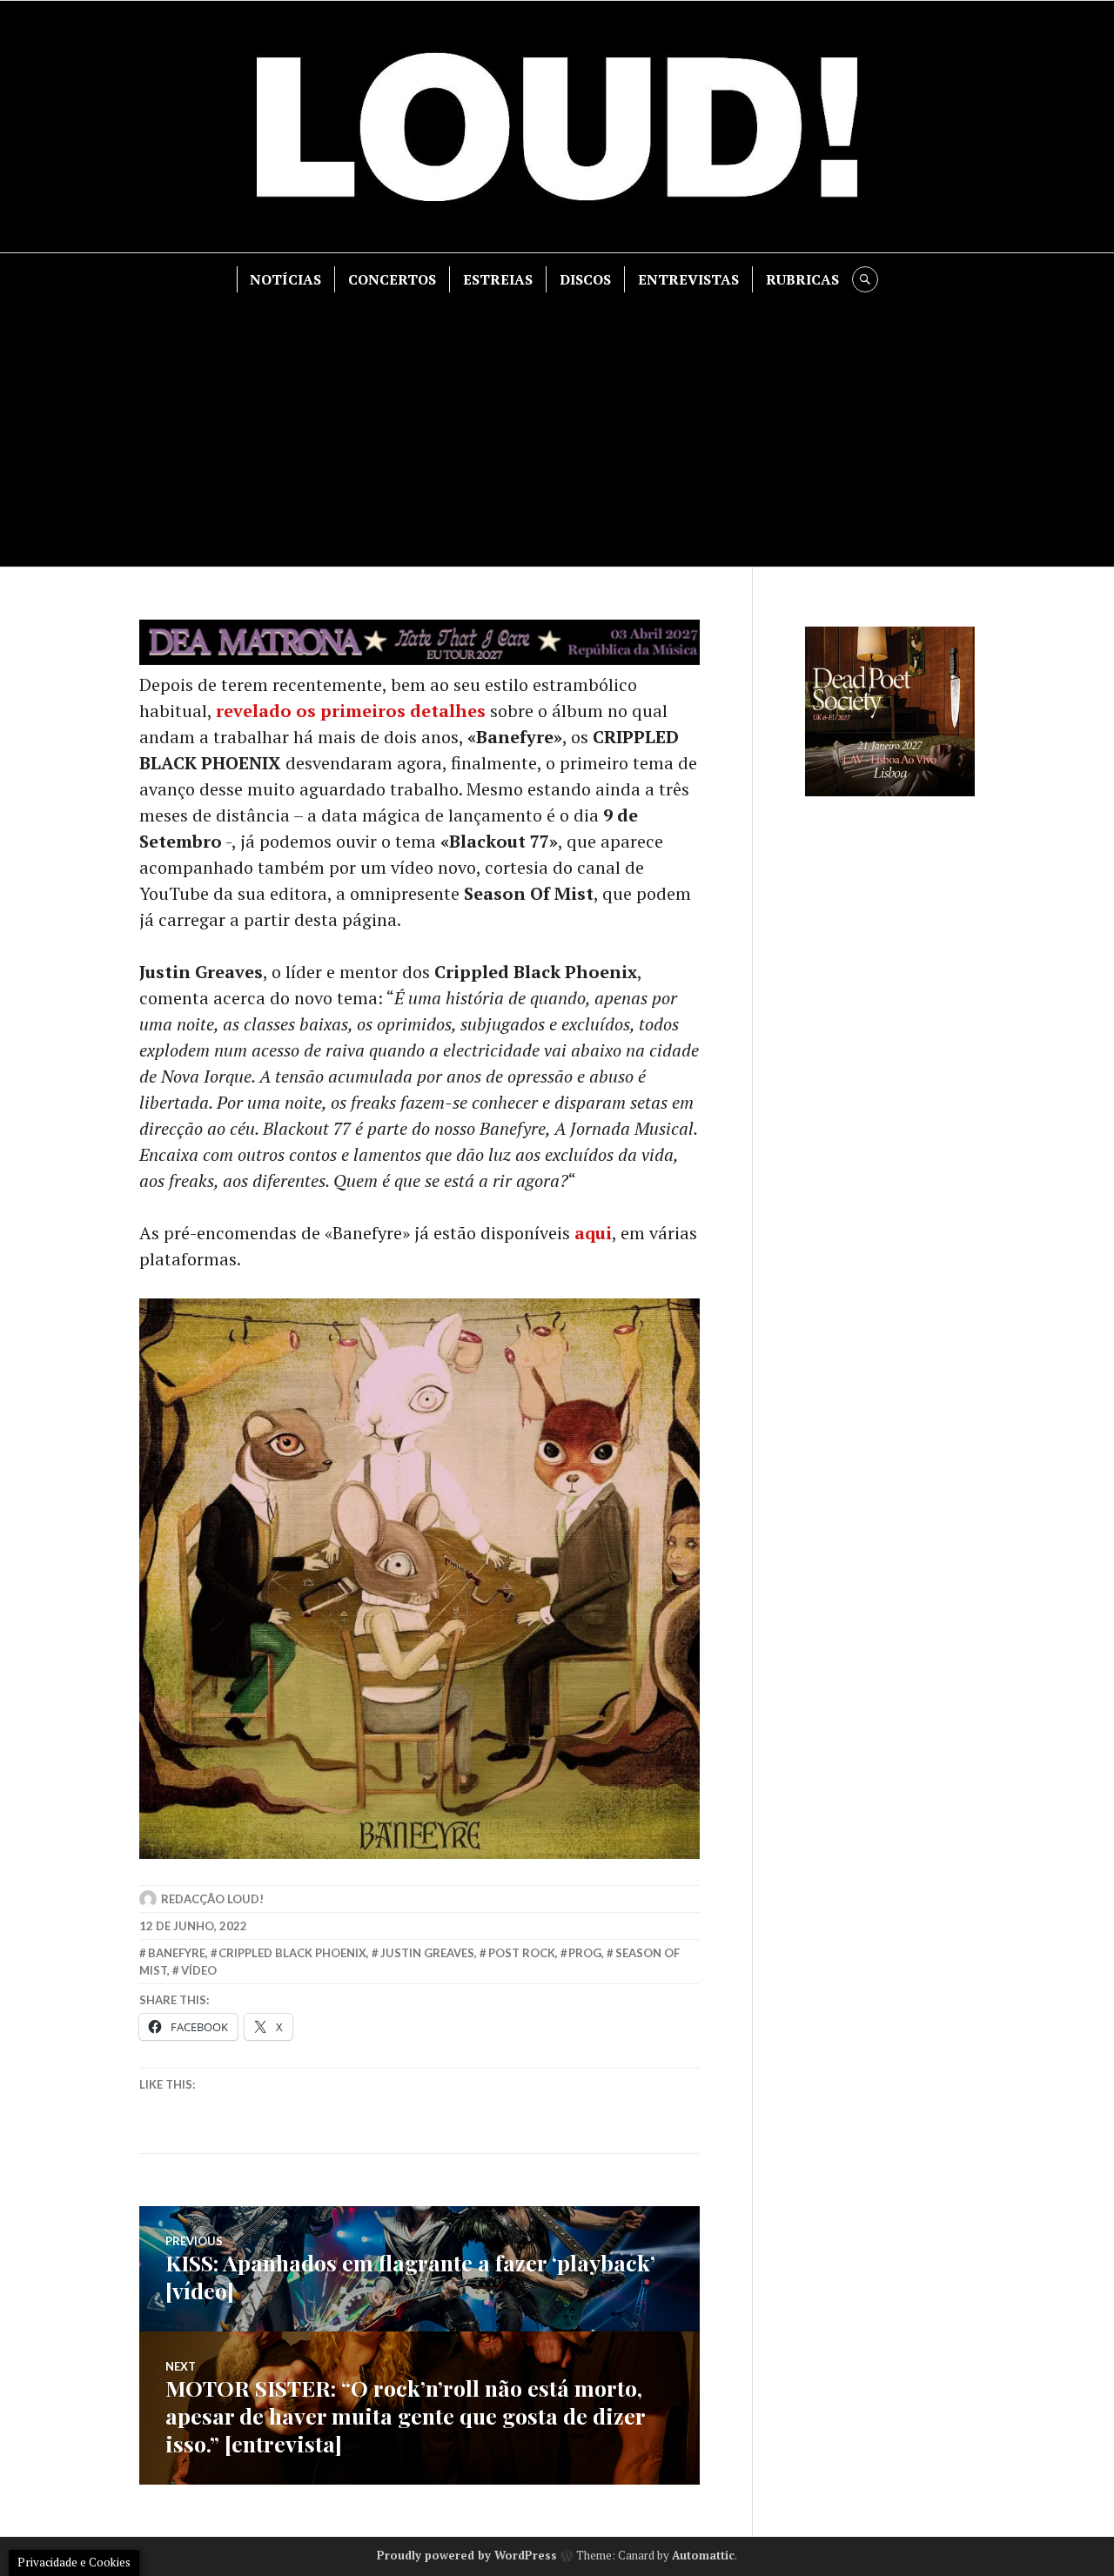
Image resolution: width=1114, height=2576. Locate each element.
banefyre (177, 1953)
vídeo (199, 1970)
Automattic (703, 2555)
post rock (522, 1953)
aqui (593, 1233)
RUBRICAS (802, 279)
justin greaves (427, 1953)
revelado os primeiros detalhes (353, 711)
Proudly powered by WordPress (467, 2555)
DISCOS (585, 279)
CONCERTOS (392, 279)
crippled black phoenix (292, 1953)
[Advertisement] (557, 423)
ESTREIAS (498, 279)
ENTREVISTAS (688, 279)
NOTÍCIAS (285, 279)
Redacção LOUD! (212, 1899)
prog (585, 1953)
